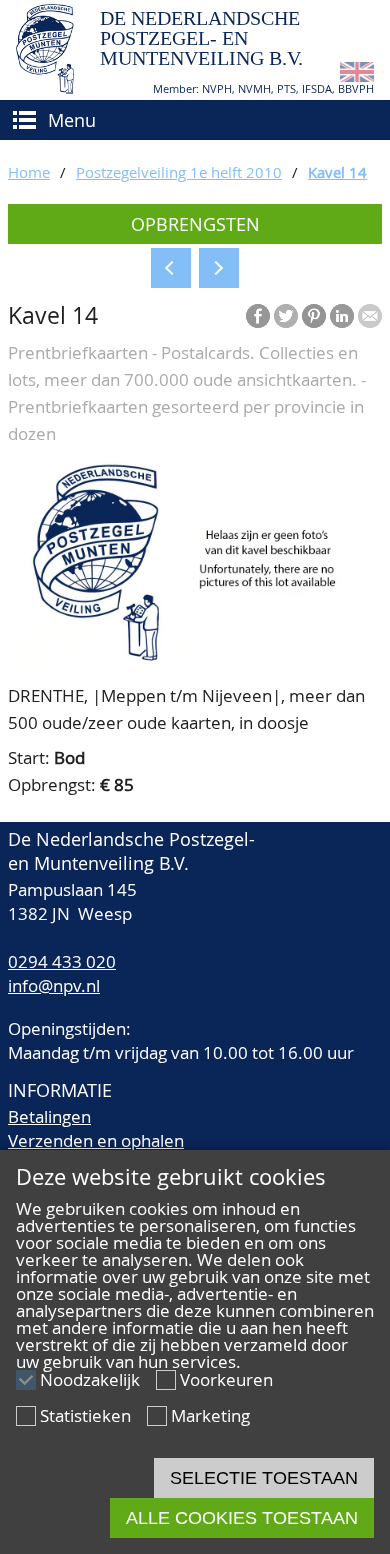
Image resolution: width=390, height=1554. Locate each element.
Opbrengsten (195, 224)
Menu (72, 120)
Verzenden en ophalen (96, 1140)
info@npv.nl (54, 985)
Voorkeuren (226, 1379)
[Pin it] (314, 316)
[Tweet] (286, 316)
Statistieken (85, 1415)
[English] (357, 75)
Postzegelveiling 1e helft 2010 (179, 172)
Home (29, 172)
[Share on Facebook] (258, 316)
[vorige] (171, 268)
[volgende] (219, 268)
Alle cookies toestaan (242, 1518)
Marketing (210, 1415)
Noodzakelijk (90, 1379)
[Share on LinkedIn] (342, 316)
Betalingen (49, 1116)
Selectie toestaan (264, 1478)
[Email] (370, 316)
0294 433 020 (62, 961)
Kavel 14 (337, 172)
